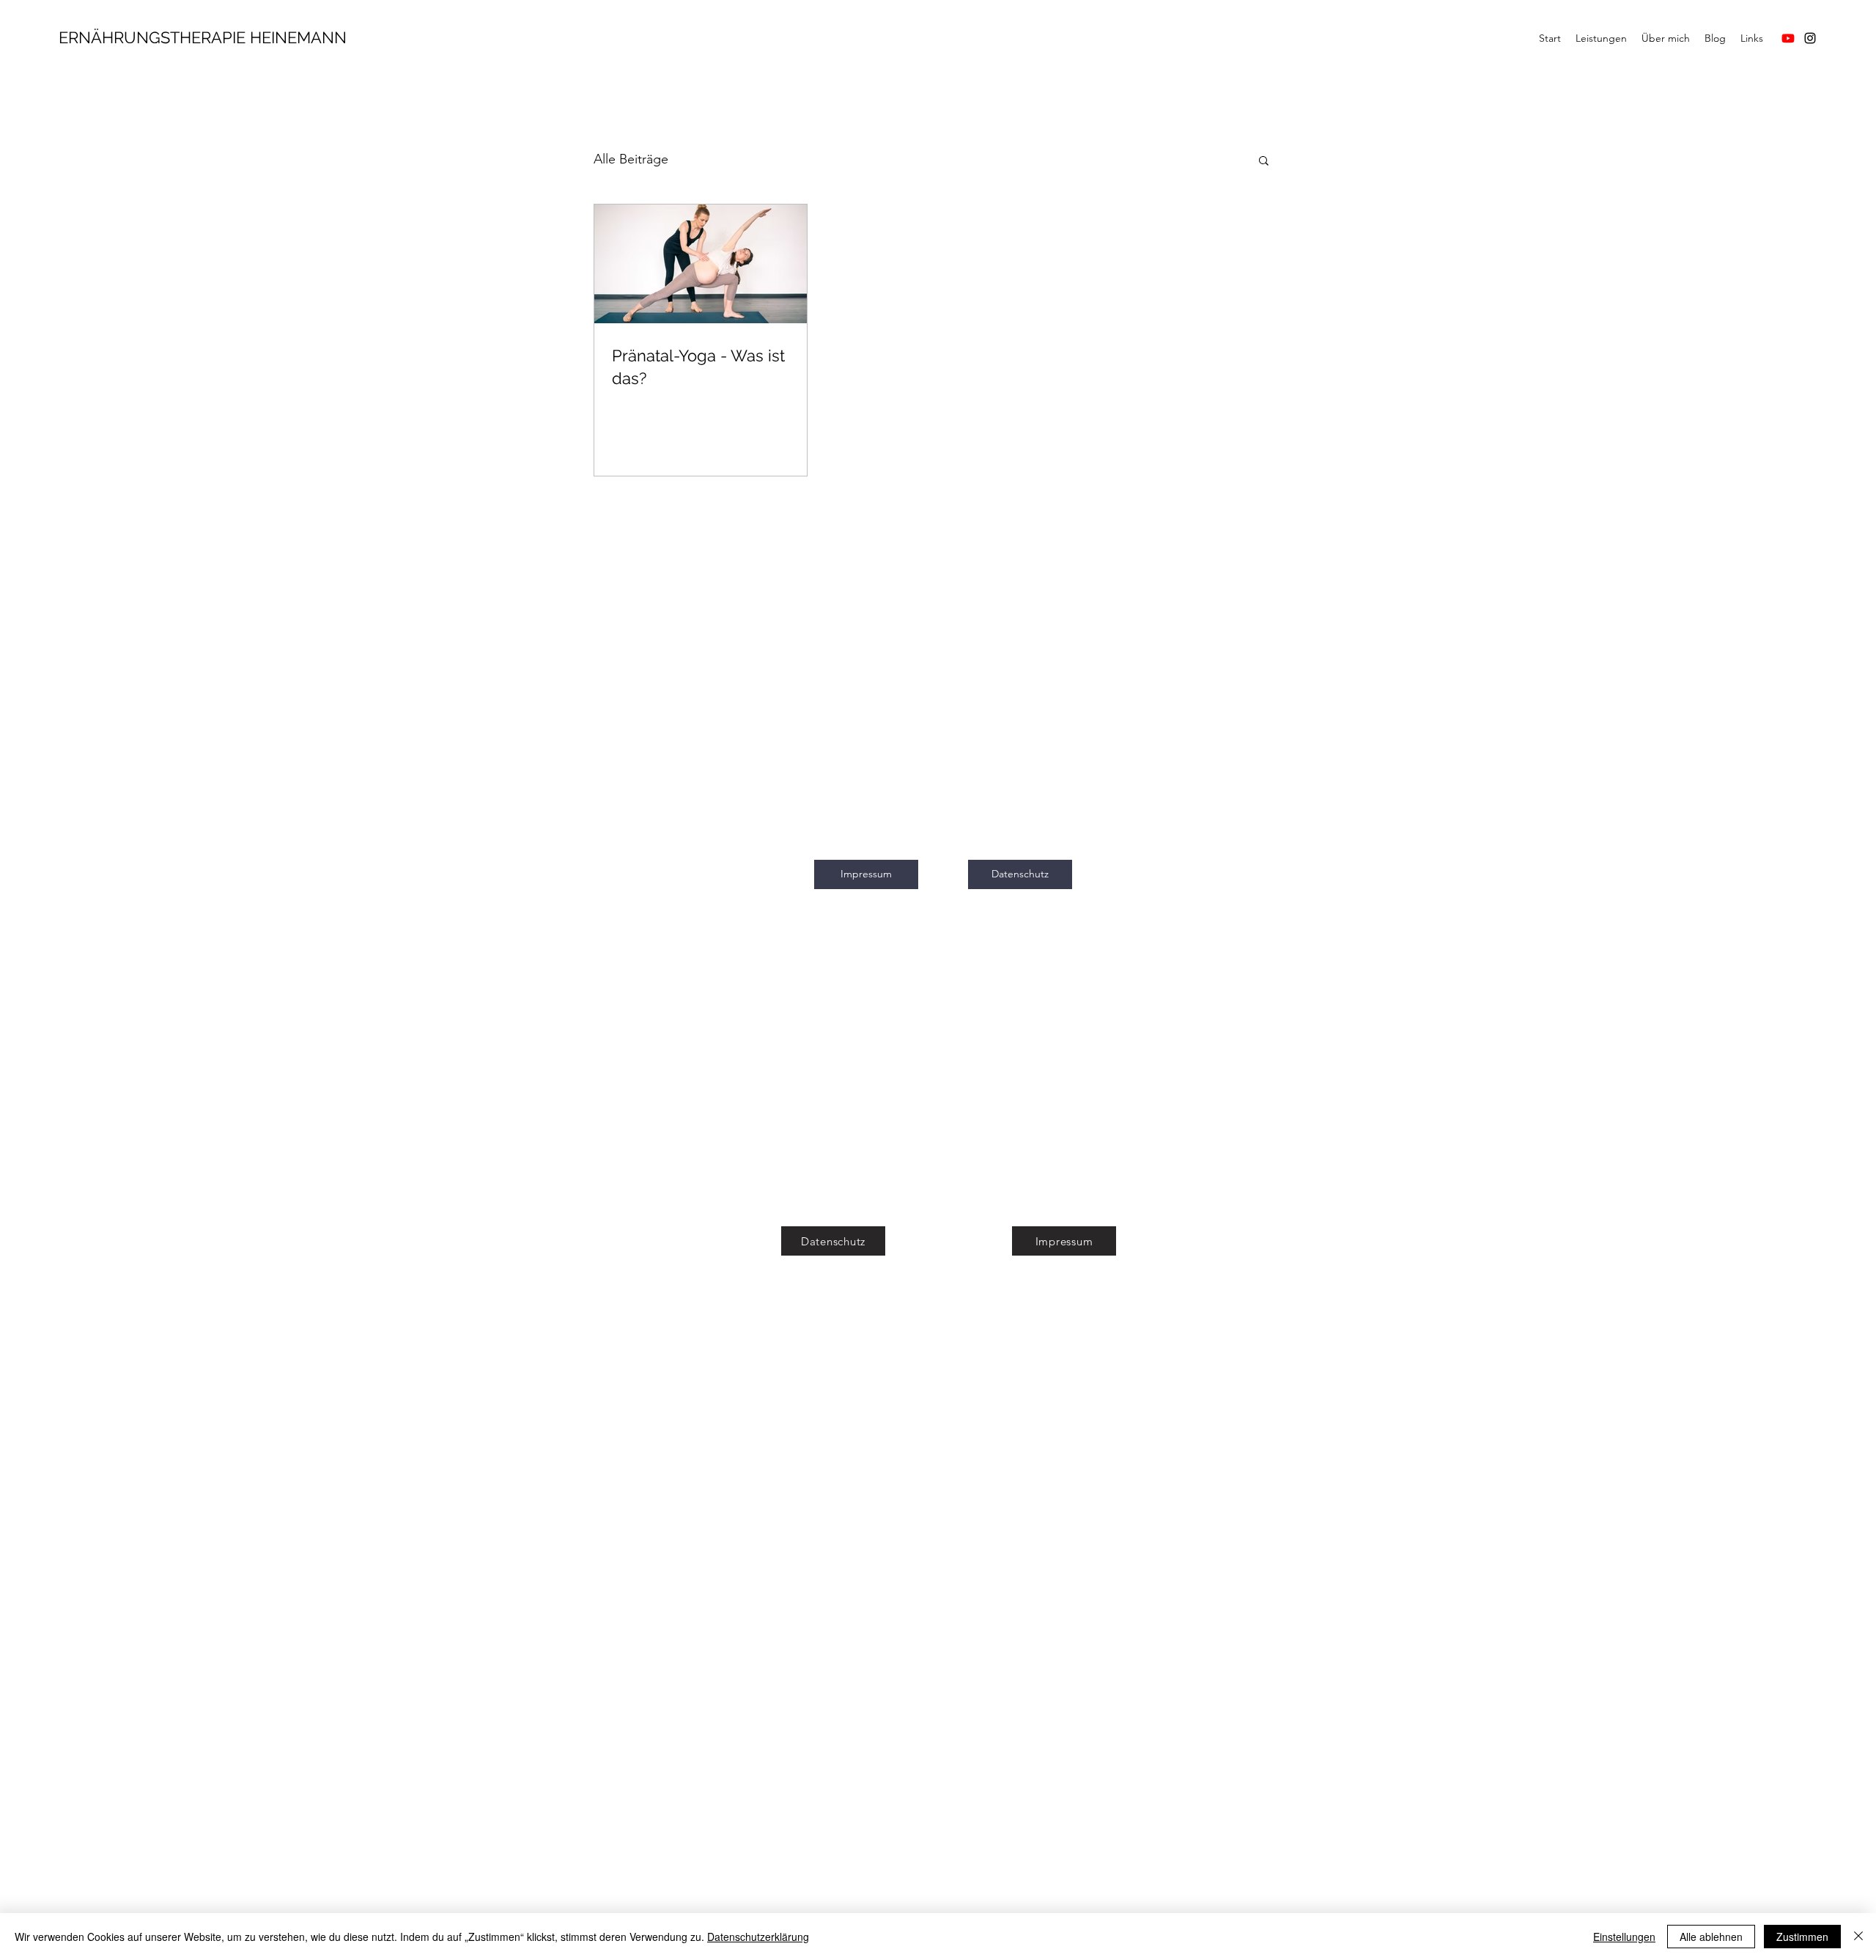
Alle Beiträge (631, 159)
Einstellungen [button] (1624, 1937)
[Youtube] (1788, 38)
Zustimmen (1802, 1937)
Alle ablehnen (1711, 1937)
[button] (1264, 162)
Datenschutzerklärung (758, 1937)
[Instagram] (1810, 38)
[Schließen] (1858, 1937)
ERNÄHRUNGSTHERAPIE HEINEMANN (203, 37)
